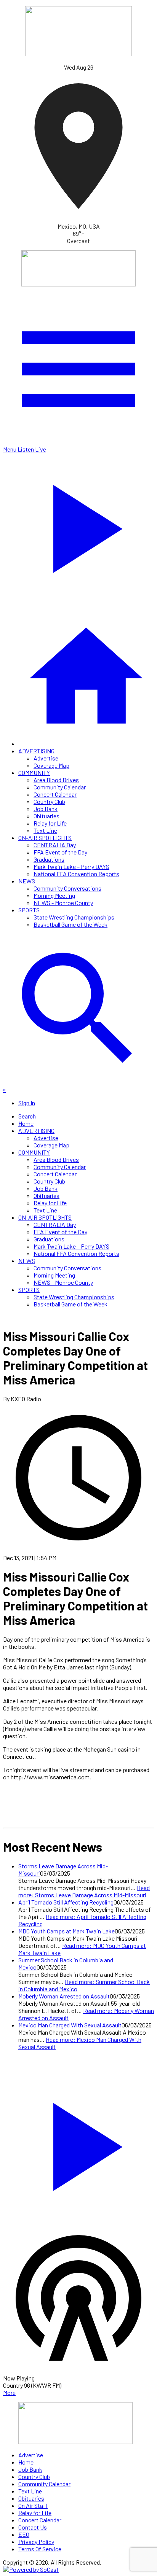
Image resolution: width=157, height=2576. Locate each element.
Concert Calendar (55, 794)
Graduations (49, 859)
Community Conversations (67, 888)
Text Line (45, 830)
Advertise (46, 758)
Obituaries (46, 816)
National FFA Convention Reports (76, 874)
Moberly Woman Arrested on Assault (64, 1996)
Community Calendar (60, 787)
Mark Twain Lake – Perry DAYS (71, 866)
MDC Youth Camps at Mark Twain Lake (66, 1931)
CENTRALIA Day (55, 845)
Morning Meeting (54, 895)
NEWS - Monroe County (63, 903)
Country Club (49, 801)
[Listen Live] (78, 2143)
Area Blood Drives (56, 780)
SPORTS (29, 910)
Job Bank (46, 809)
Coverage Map (51, 765)
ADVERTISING (36, 751)
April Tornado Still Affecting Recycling (66, 1902)
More (9, 2392)
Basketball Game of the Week (70, 924)
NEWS (27, 881)
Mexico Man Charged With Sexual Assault (70, 2025)
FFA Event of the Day (60, 852)
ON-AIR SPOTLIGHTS (45, 838)
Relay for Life (50, 823)
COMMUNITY (34, 772)
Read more (84, 1891)
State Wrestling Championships (74, 917)
